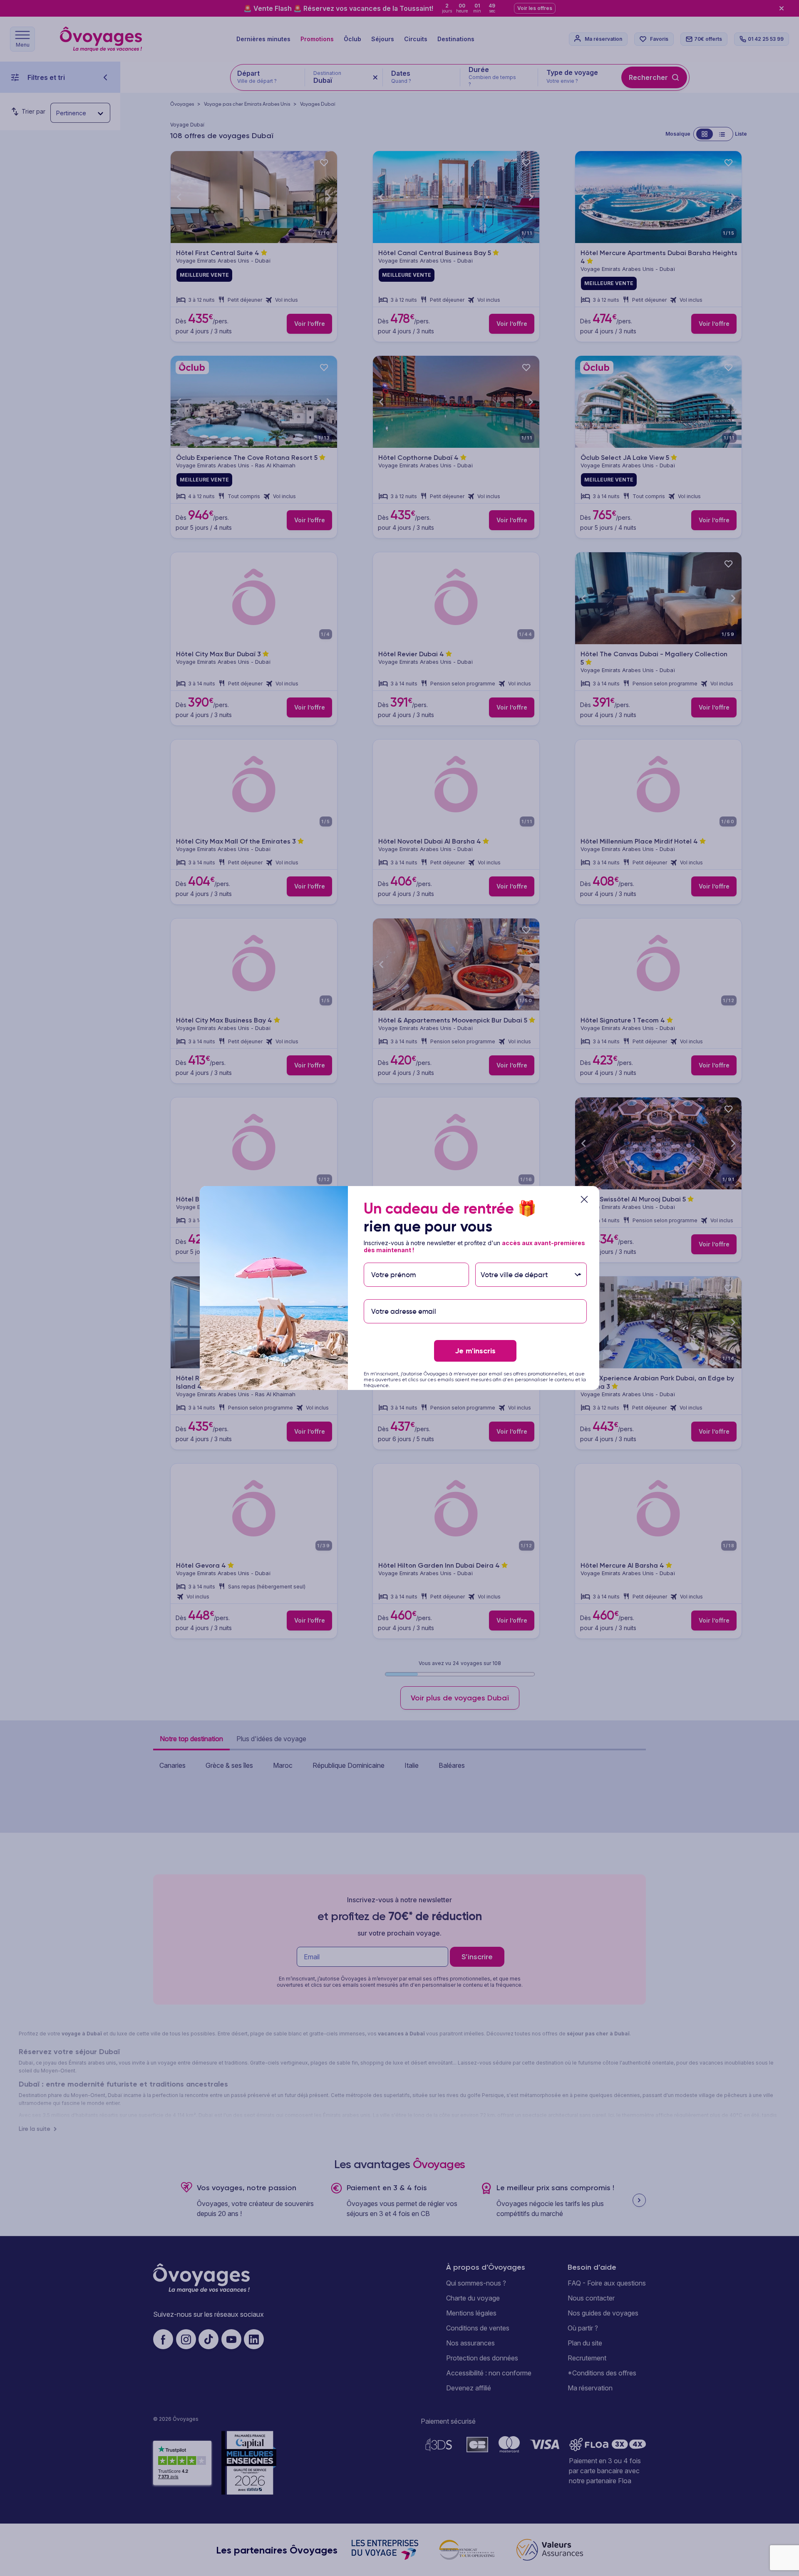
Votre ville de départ (515, 1259)
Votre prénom (393, 1259)
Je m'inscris (475, 1351)
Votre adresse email (403, 1295)
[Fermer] (584, 1199)
